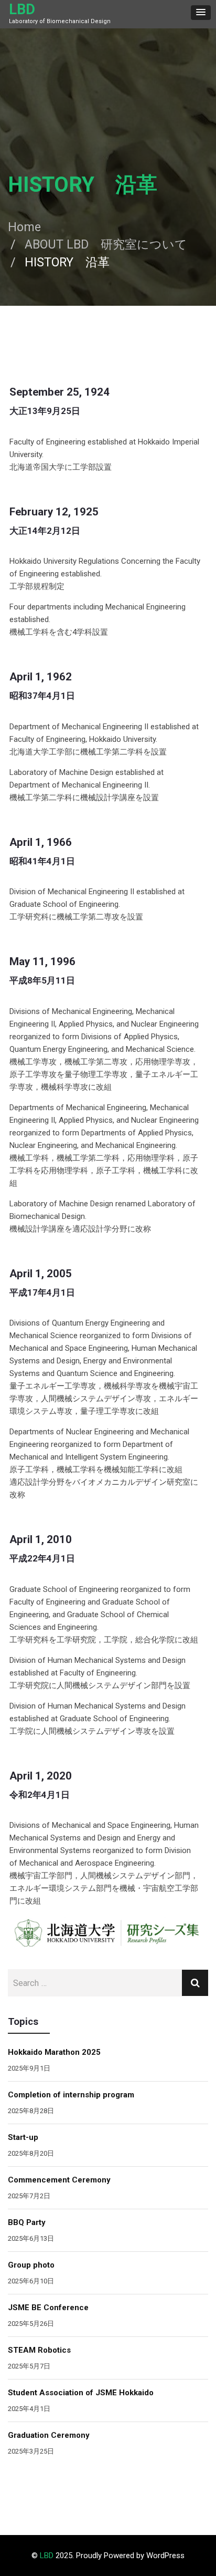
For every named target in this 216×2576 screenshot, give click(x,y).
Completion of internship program (71, 2095)
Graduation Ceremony (49, 2435)
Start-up (23, 2137)
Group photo (31, 2265)
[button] (201, 13)
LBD (22, 9)
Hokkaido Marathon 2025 (54, 2052)
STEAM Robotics (39, 2350)
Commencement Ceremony (59, 2180)
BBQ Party (27, 2222)
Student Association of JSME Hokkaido (81, 2393)
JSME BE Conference (48, 2308)
